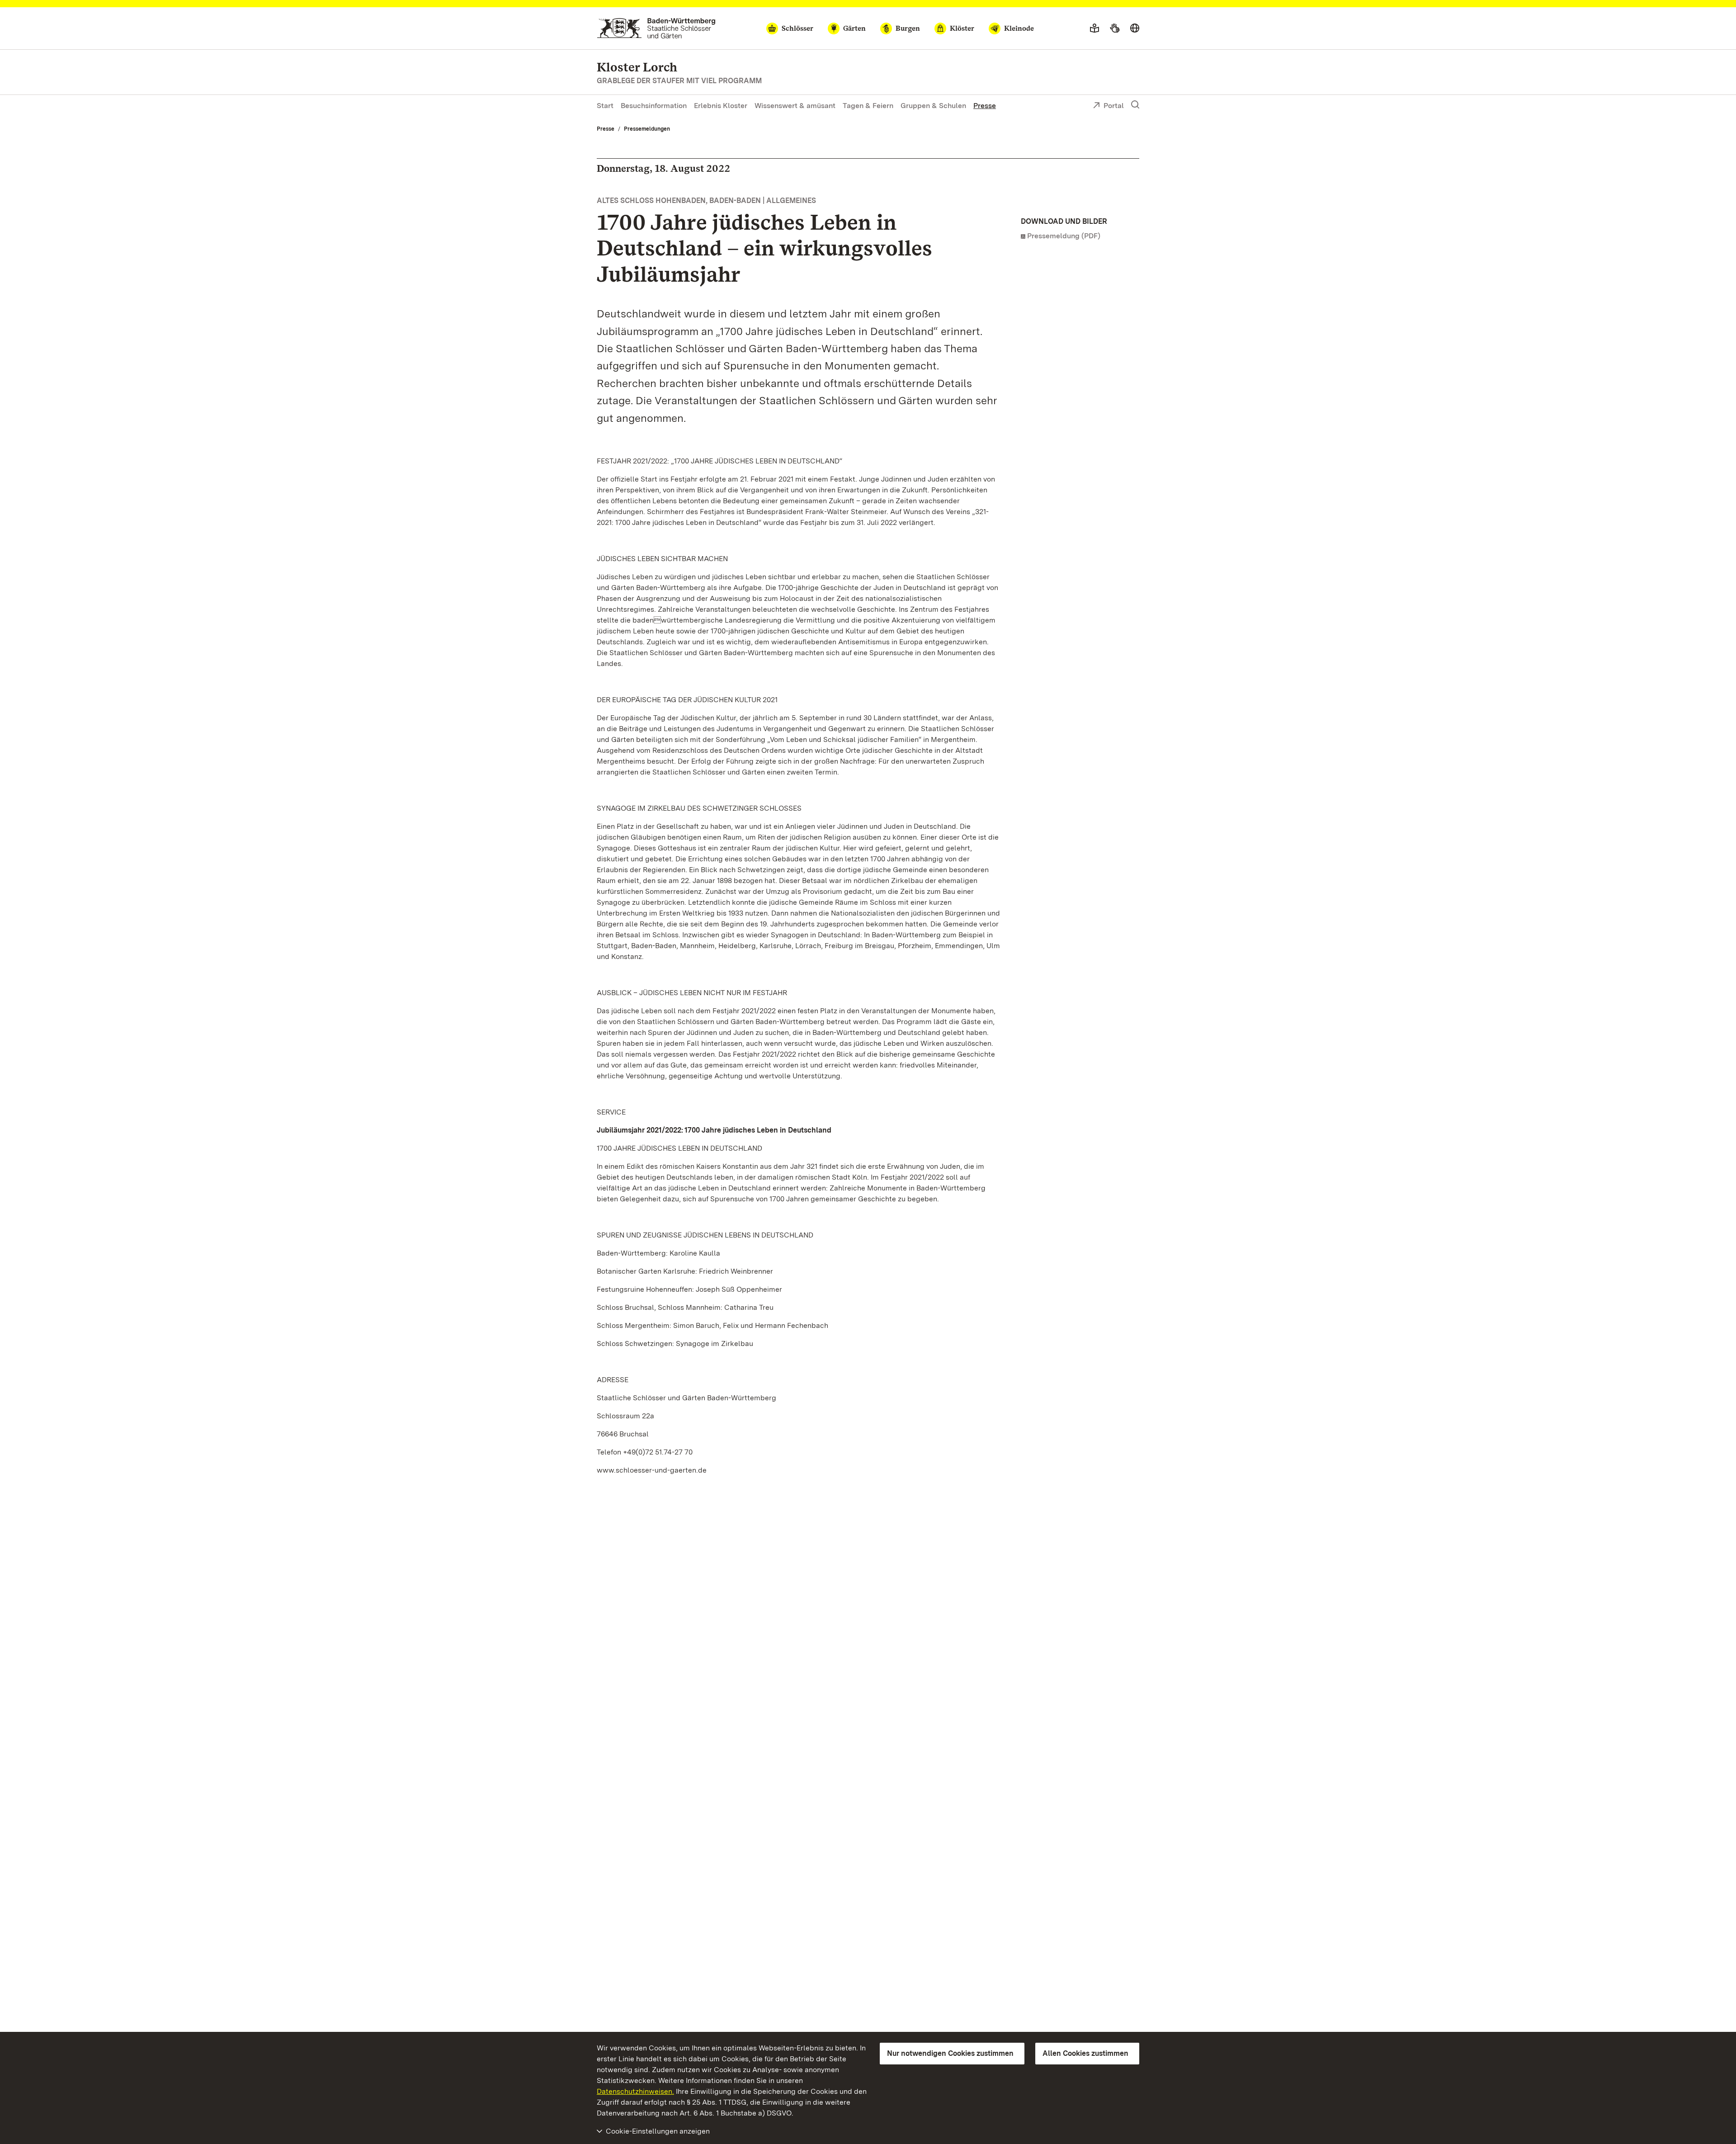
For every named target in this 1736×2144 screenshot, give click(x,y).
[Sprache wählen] (1135, 28)
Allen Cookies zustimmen (1085, 2053)
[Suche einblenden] (1135, 105)
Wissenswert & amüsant (795, 106)
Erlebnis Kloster (721, 106)
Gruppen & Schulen (933, 106)
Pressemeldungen (647, 129)
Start (605, 106)
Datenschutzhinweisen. (635, 2091)
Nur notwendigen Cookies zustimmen (950, 2053)
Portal (1114, 106)
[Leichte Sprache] (1094, 28)
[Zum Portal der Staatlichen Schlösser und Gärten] (656, 28)
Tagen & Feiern (868, 106)
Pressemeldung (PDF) (1064, 236)
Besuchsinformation (654, 106)
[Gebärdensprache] (1115, 28)
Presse (985, 106)
